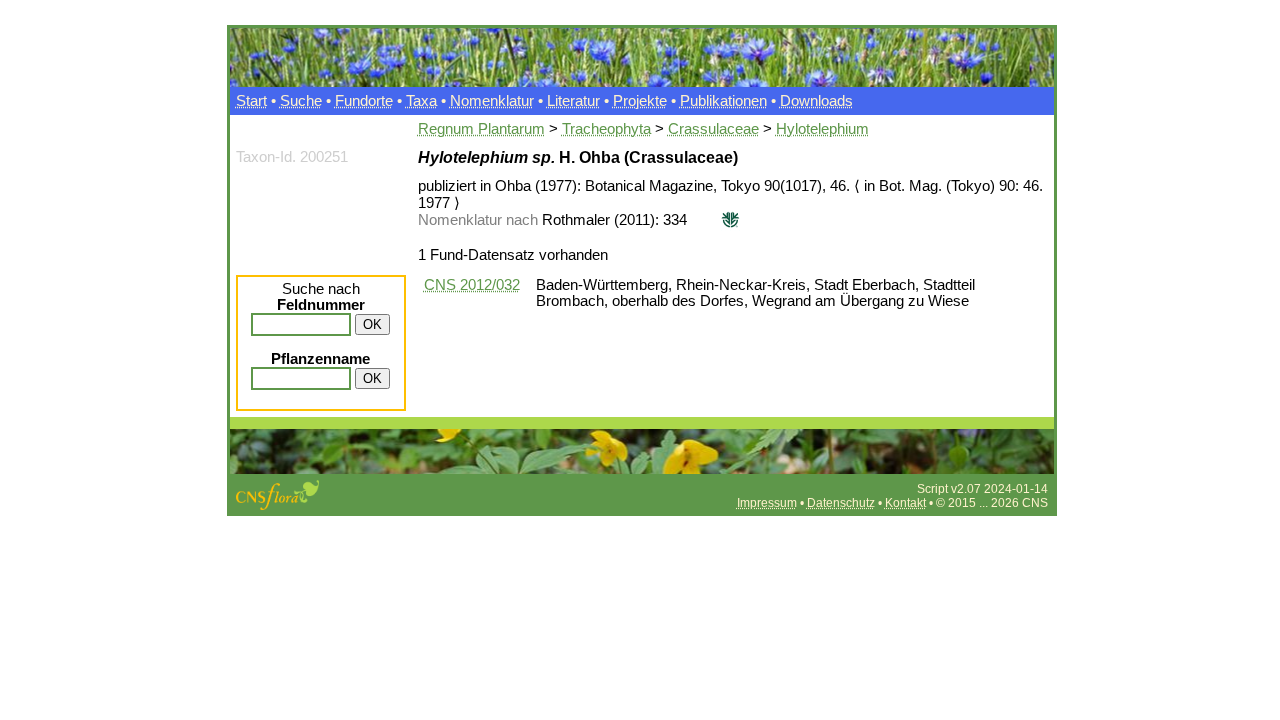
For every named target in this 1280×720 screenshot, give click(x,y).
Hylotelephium (822, 129)
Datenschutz (841, 503)
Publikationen (723, 101)
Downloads (816, 101)
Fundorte (364, 101)
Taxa (421, 101)
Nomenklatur (492, 101)
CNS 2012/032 (472, 285)
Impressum (767, 503)
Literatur (573, 101)
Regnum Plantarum (481, 129)
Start (251, 101)
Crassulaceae (713, 129)
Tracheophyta (606, 129)
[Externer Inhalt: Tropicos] (728, 220)
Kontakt (905, 503)
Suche (301, 101)
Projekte (640, 101)
